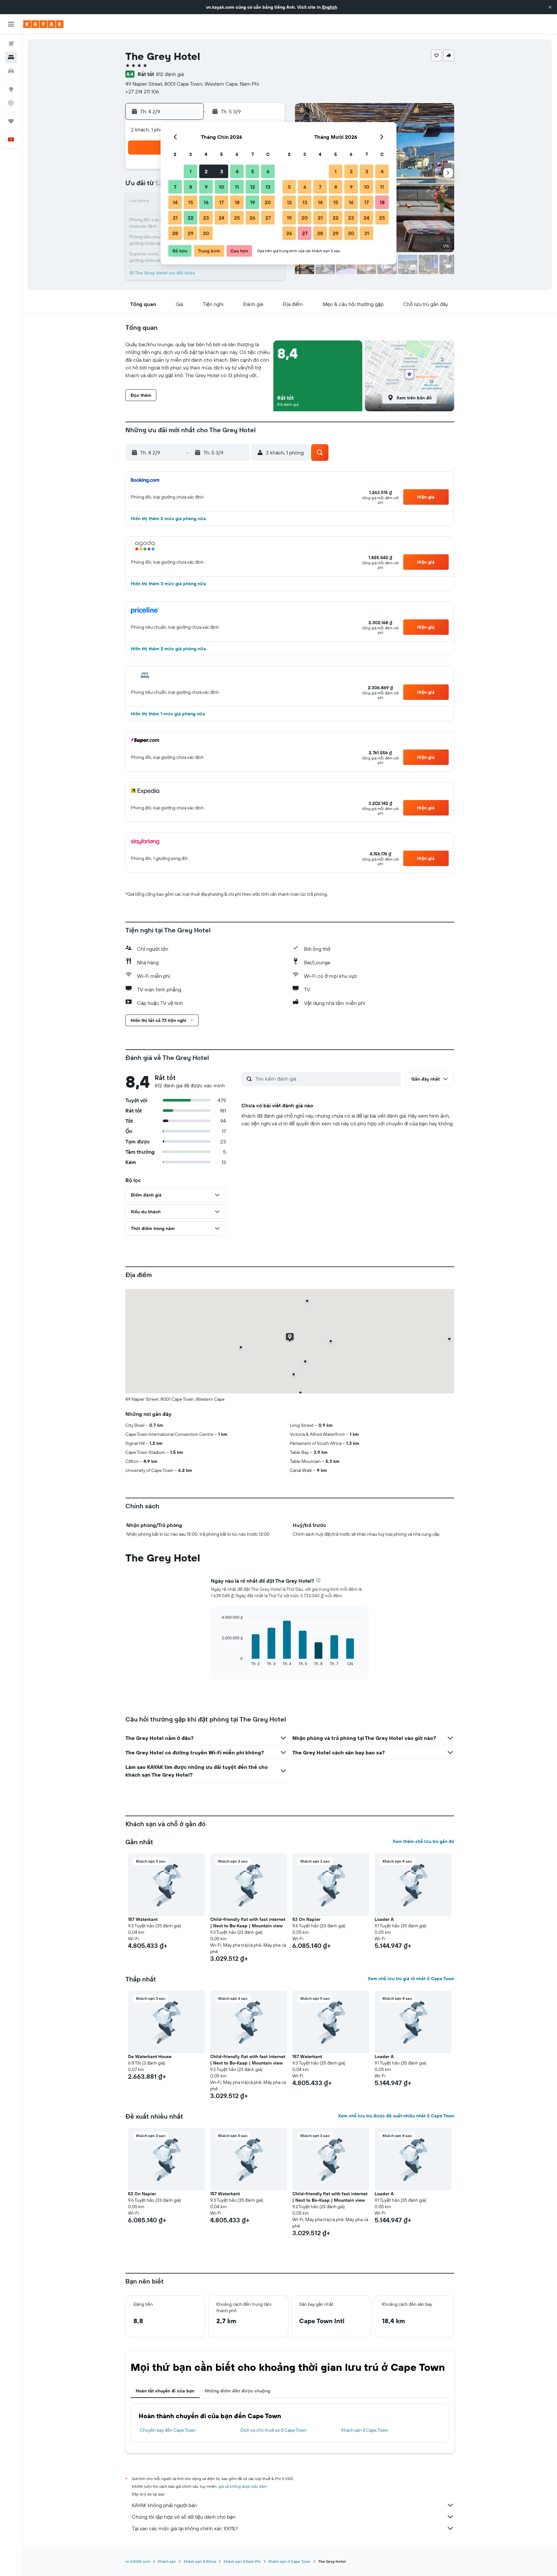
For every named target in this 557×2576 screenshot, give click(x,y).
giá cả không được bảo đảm (243, 2486)
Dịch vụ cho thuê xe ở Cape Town (274, 2430)
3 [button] (222, 171)
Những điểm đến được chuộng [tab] (237, 2391)
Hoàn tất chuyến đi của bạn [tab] (165, 2391)
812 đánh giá (170, 74)
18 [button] (237, 202)
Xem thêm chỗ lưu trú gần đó (423, 1841)
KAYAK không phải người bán (164, 2505)
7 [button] (175, 187)
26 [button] (252, 218)
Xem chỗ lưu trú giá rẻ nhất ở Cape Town (411, 1979)
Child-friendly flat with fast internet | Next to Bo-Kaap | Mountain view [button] (248, 1922)
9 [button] (206, 187)
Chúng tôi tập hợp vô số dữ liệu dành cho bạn (184, 2517)
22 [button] (191, 218)
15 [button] (191, 202)
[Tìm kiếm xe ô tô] (11, 71)
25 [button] (237, 218)
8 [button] (191, 187)
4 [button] (237, 171)
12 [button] (253, 187)
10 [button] (222, 187)
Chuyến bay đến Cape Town (168, 2430)
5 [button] (253, 171)
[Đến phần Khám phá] (11, 89)
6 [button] (268, 171)
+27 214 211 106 (142, 91)
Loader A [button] (384, 1919)
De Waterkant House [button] (150, 2056)
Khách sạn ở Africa (200, 2561)
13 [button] (268, 187)
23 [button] (206, 218)
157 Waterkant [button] (143, 1919)
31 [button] (367, 233)
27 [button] (268, 218)
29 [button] (191, 233)
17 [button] (221, 202)
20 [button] (268, 202)
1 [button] (191, 171)
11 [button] (237, 187)
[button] (550, 7)
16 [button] (206, 202)
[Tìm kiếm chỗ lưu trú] (11, 57)
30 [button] (206, 233)
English (330, 7)
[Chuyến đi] (11, 121)
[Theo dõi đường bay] (11, 103)
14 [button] (175, 202)
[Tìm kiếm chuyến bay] (11, 44)
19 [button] (253, 202)
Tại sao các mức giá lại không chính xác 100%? (185, 2528)
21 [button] (175, 218)
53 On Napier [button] (306, 1919)
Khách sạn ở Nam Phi (242, 2561)
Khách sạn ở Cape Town (365, 2430)
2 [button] (206, 171)
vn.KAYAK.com (138, 2561)
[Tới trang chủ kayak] (43, 24)
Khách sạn (167, 2561)
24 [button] (221, 218)
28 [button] (175, 233)
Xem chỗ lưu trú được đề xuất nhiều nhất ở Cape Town (396, 2116)
